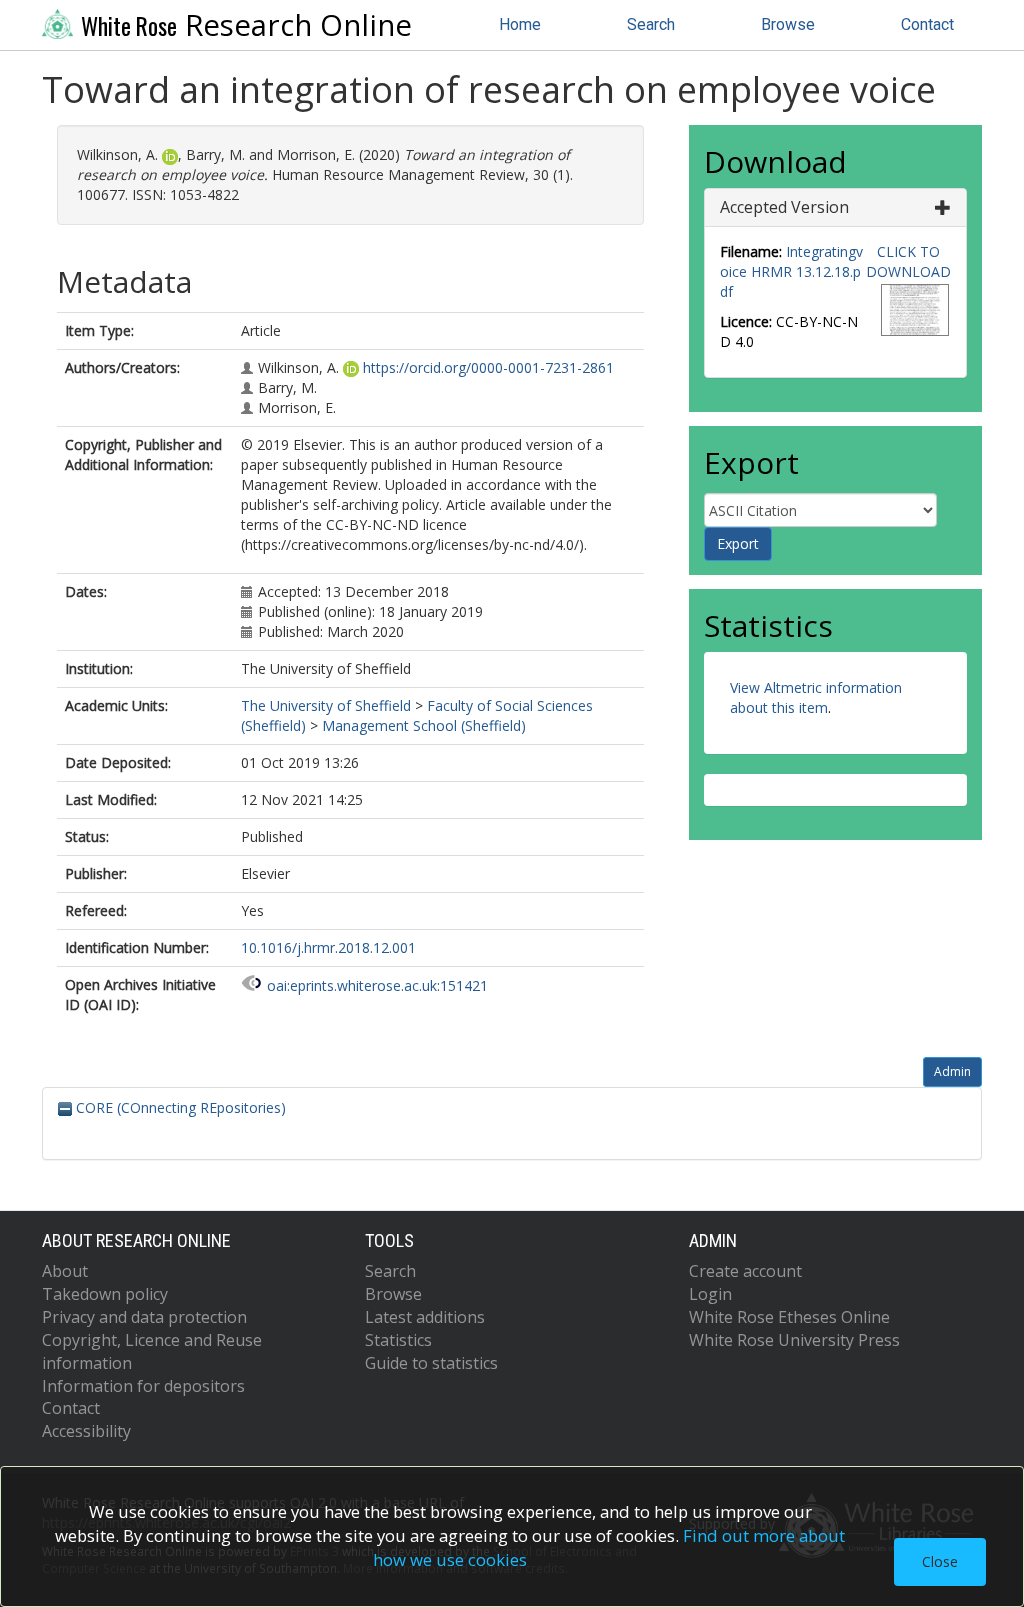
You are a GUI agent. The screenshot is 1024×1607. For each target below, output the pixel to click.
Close (940, 1561)
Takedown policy (105, 1294)
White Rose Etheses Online (789, 1317)
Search (651, 24)
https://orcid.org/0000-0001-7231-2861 (488, 367)
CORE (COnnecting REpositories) (179, 1107)
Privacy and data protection (144, 1317)
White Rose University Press (794, 1340)
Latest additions (425, 1317)
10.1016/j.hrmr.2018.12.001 (328, 947)
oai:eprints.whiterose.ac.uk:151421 (377, 985)
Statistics (398, 1340)
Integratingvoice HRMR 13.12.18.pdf (791, 271)
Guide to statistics (431, 1363)
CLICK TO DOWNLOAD (908, 261)
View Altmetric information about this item (816, 697)
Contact (927, 24)
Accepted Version (784, 207)
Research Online (246, 25)
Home (520, 24)
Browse (788, 24)
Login (710, 1294)
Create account (745, 1271)
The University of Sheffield (326, 705)
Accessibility (86, 1431)
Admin (952, 1071)
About (65, 1271)
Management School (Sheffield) (424, 725)
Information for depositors (143, 1386)
